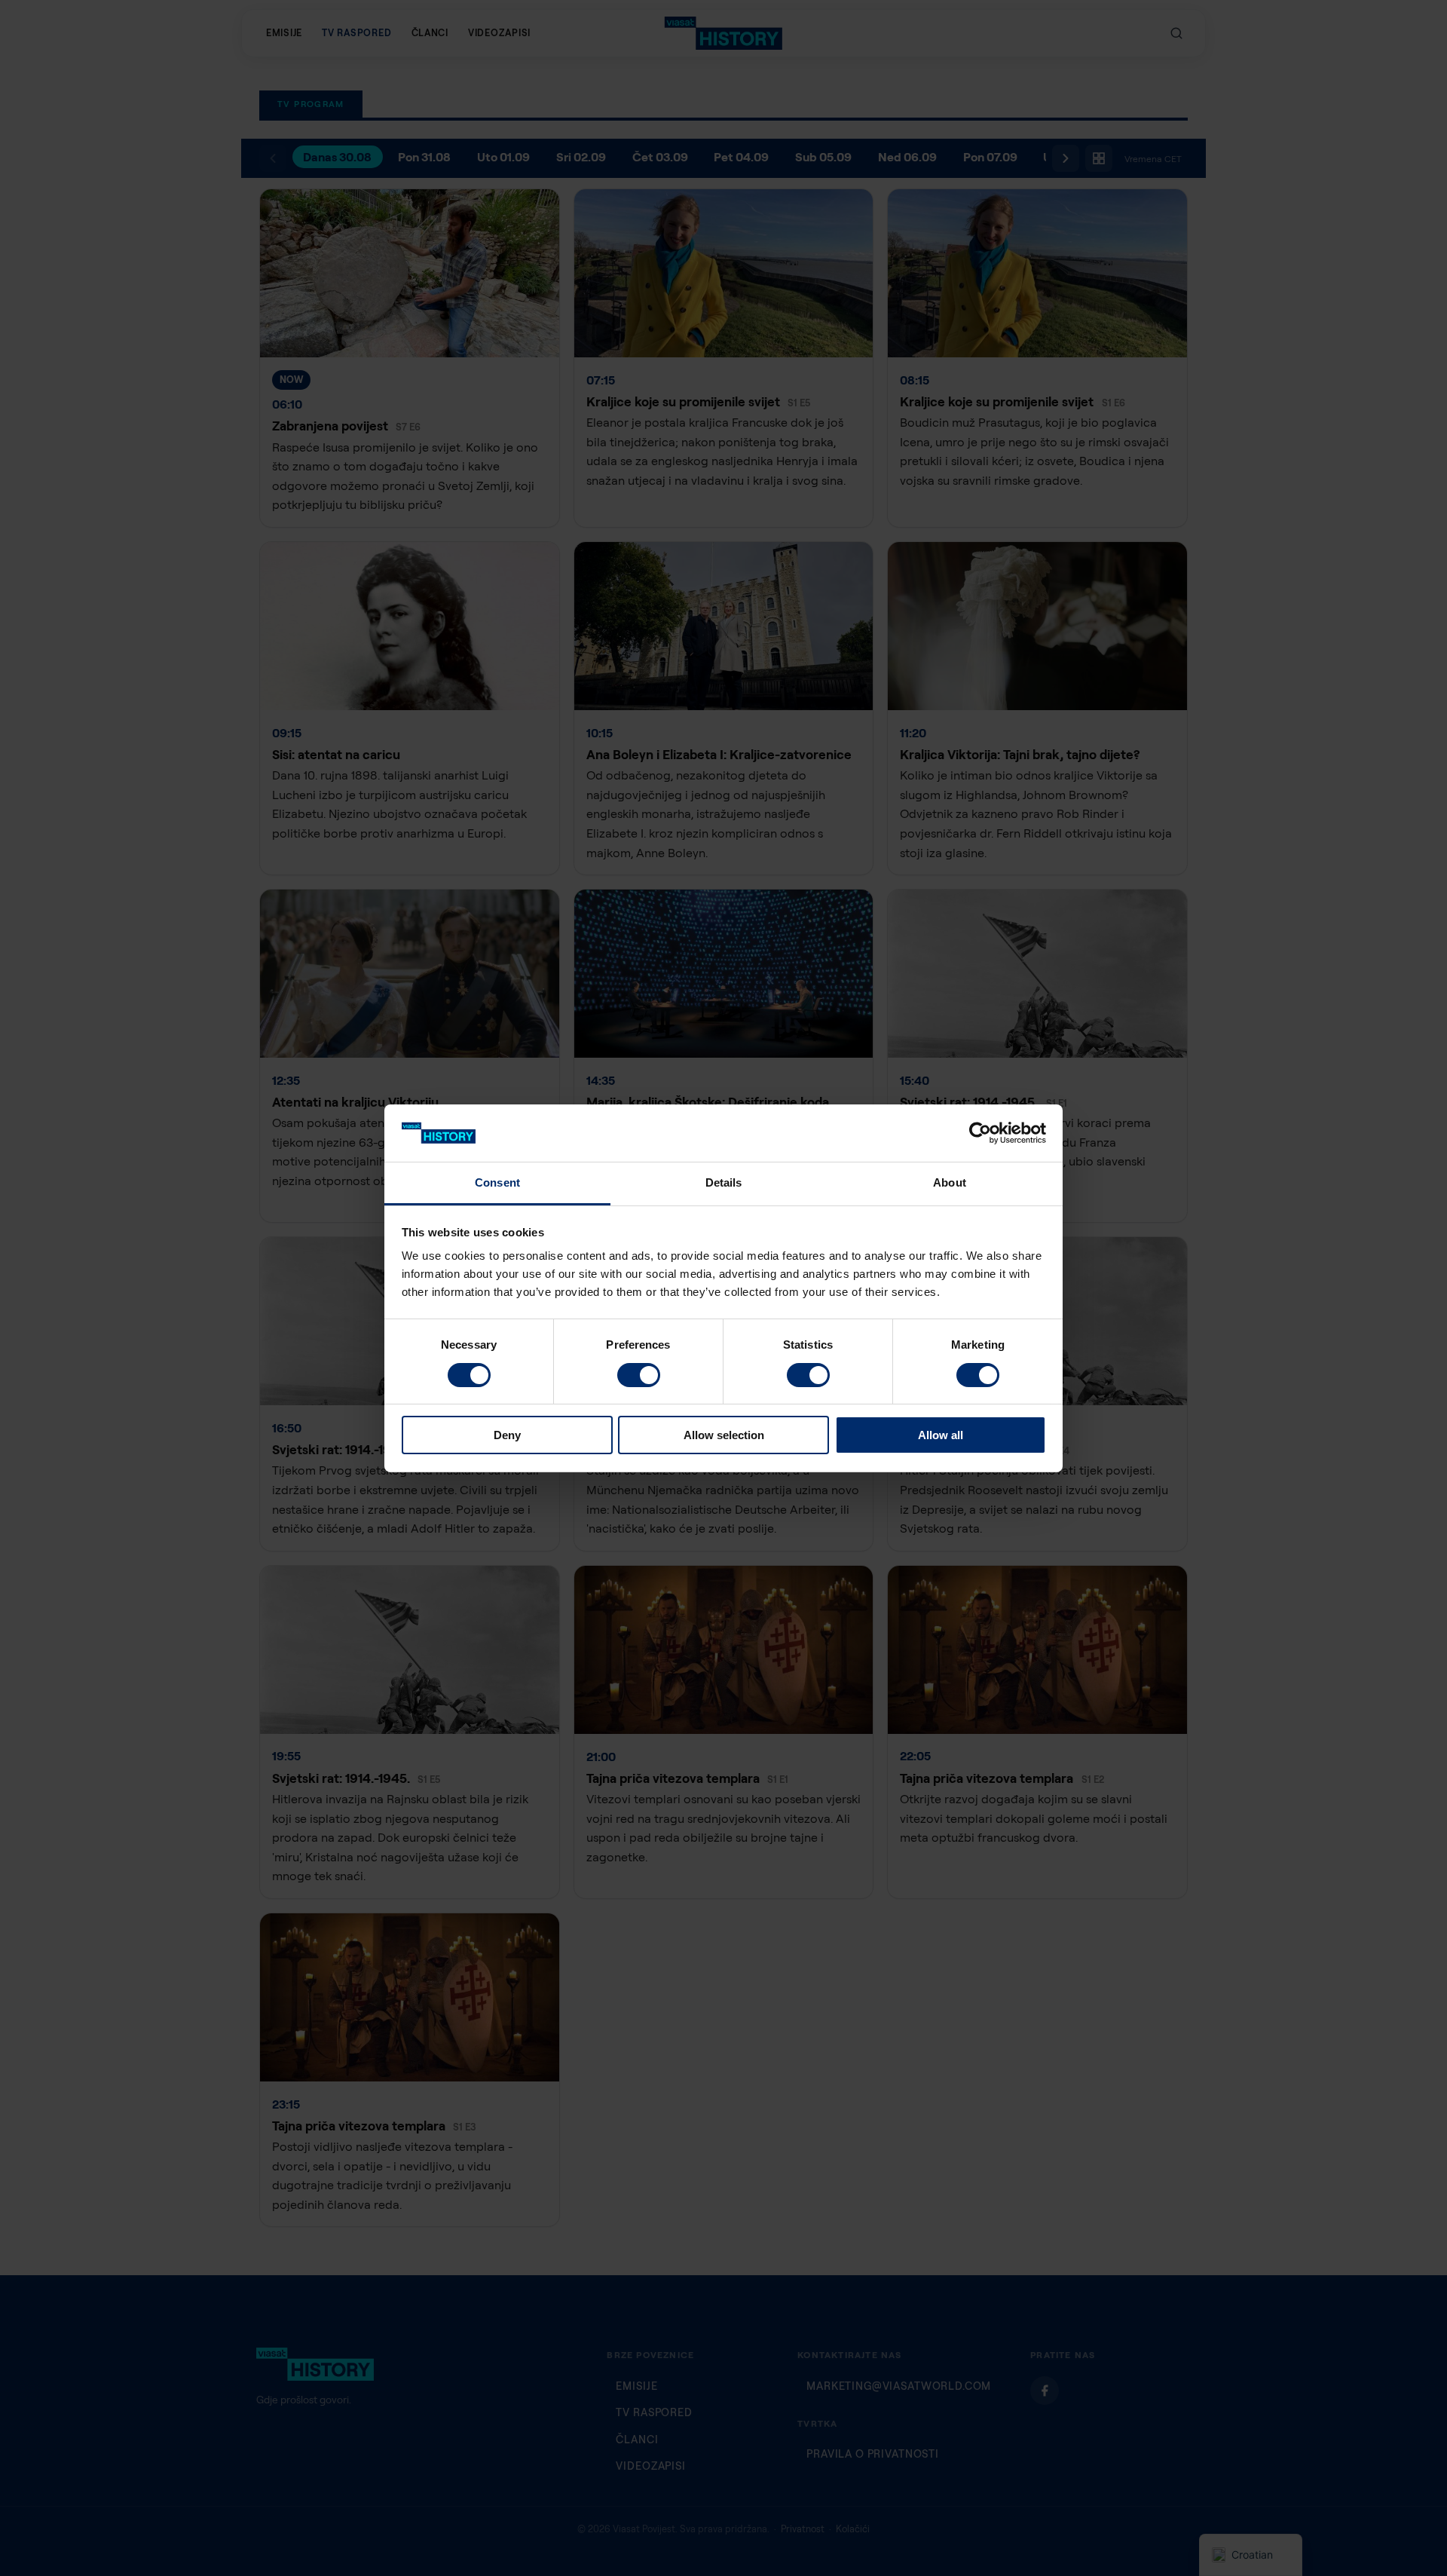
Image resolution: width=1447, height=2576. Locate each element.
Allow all (941, 1435)
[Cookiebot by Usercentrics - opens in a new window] (980, 1133)
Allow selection (724, 1435)
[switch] (639, 1375)
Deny (507, 1435)
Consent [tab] (497, 1182)
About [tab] (950, 1182)
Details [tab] (724, 1182)
